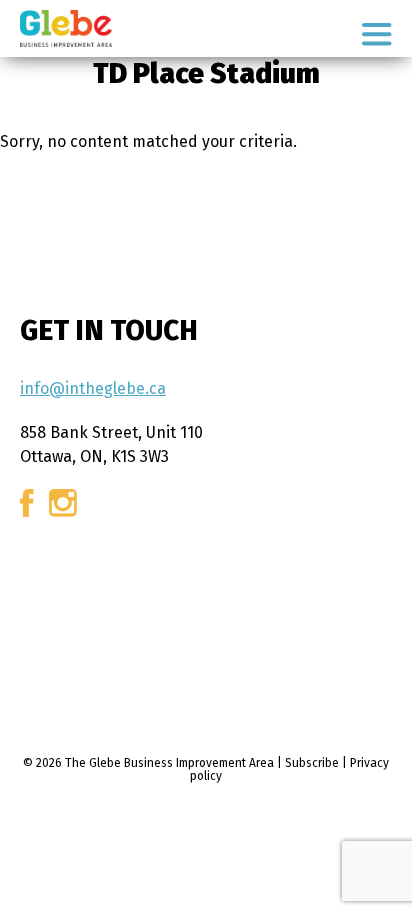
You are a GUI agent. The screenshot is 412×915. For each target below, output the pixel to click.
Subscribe (312, 763)
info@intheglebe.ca (93, 388)
